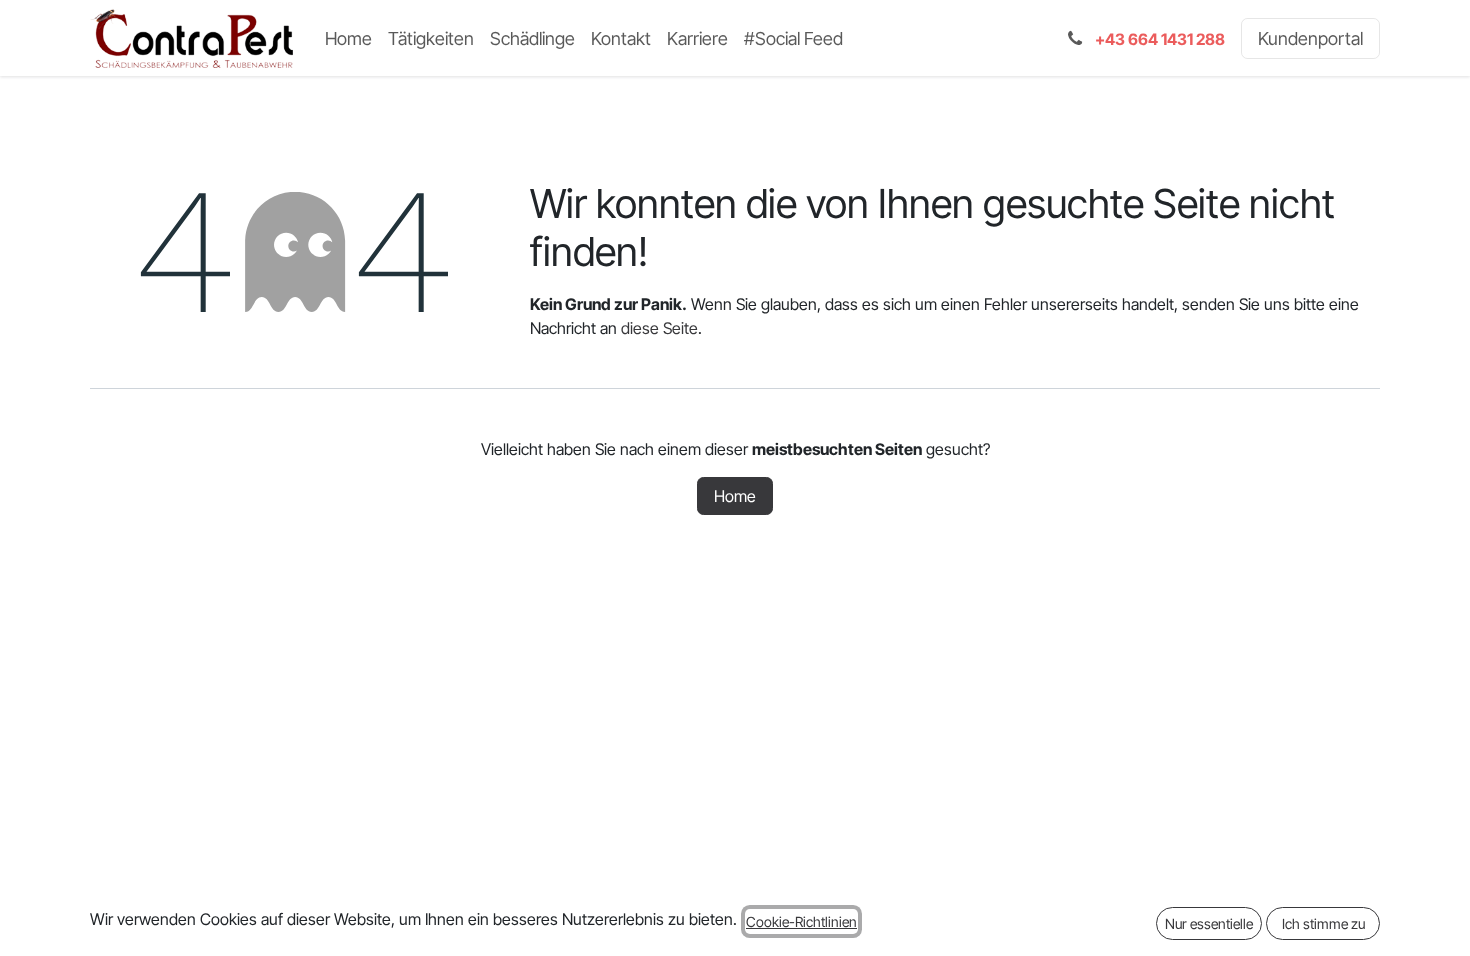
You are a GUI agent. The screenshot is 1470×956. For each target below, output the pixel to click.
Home (735, 496)
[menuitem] (348, 38)
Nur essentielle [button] (1209, 923)
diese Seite (659, 328)
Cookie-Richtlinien (801, 921)
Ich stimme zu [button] (1323, 923)
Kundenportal (1310, 38)
